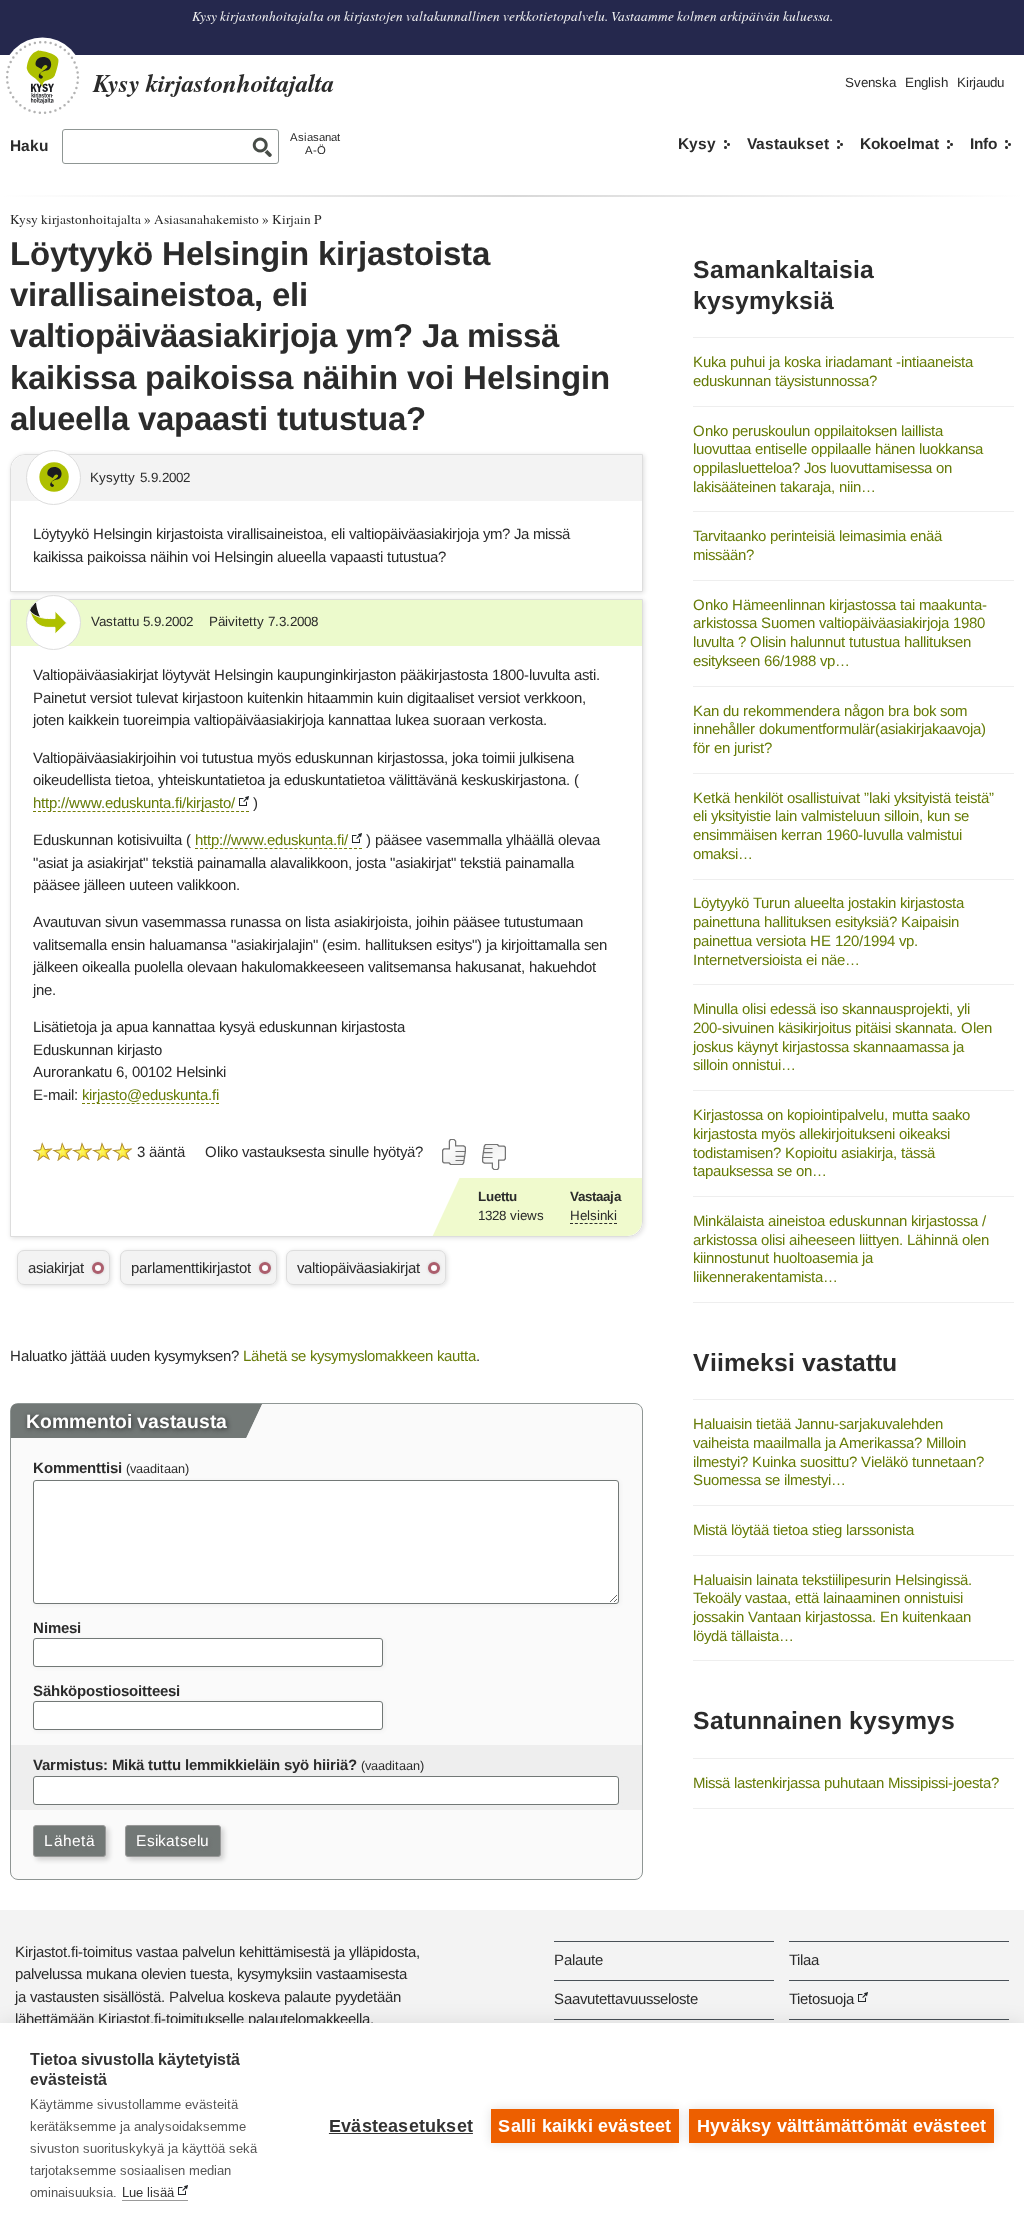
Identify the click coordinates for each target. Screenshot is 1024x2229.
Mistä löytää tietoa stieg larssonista (803, 1529)
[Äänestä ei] (493, 1157)
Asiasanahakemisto (206, 219)
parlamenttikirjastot (191, 1267)
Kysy (697, 143)
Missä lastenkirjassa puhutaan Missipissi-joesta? (846, 1782)
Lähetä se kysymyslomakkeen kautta (359, 1355)
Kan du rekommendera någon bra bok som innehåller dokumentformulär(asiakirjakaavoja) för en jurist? (839, 729)
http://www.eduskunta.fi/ (271, 839)
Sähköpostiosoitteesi (106, 1690)
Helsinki (593, 1215)
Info (983, 143)
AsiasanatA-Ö (315, 143)
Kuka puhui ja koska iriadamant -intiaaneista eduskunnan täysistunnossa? (833, 371)
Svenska (870, 82)
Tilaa (804, 1959)
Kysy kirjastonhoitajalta (75, 219)
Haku (29, 145)
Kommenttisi (77, 1467)
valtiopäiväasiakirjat (358, 1267)
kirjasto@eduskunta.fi (150, 1094)
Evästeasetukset (401, 2126)
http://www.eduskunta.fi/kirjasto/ (134, 802)
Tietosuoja (821, 1998)
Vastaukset (788, 143)
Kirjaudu (980, 82)
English (926, 82)
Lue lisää (148, 2192)
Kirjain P (296, 219)
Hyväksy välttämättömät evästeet (841, 2126)
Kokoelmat (899, 143)
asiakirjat (56, 1267)
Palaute (578, 1959)
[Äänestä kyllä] (455, 1152)
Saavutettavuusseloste (626, 1998)
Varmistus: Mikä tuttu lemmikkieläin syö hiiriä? (195, 1764)
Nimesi (57, 1627)
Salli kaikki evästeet (584, 2126)
